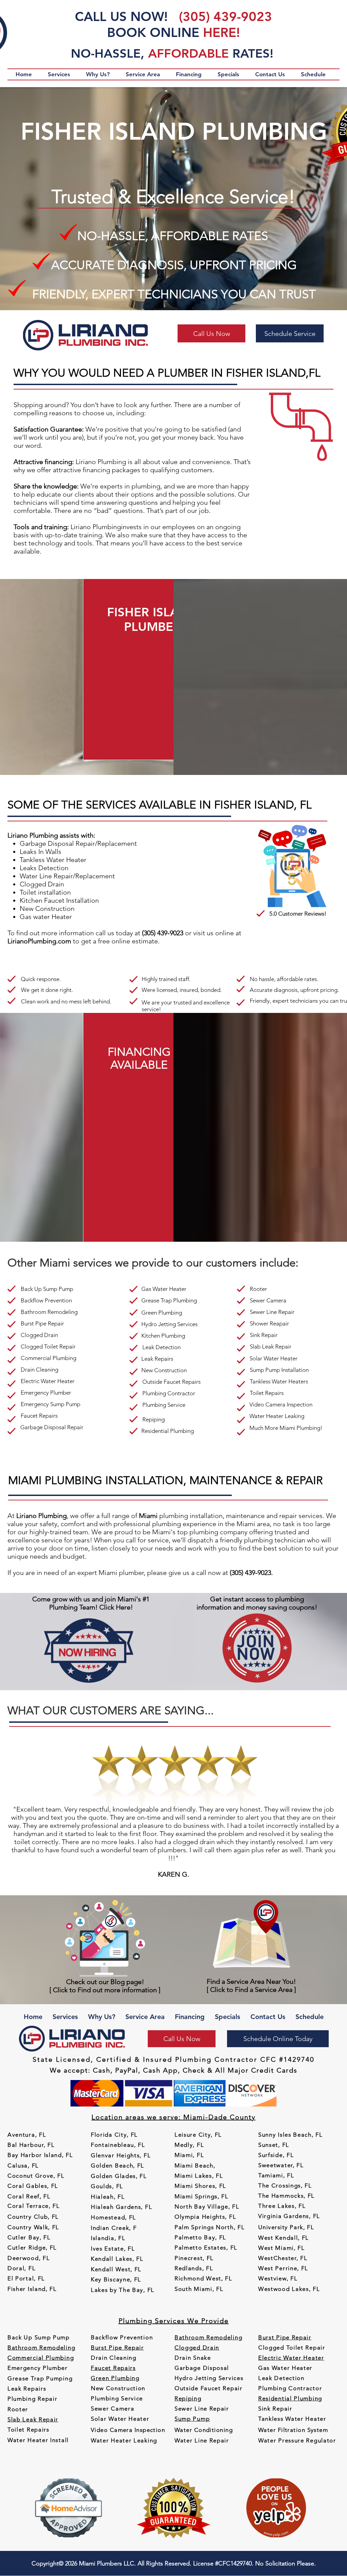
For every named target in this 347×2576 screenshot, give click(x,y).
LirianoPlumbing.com (39, 941)
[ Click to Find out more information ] (105, 1990)
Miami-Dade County (219, 2117)
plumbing (146, 486)
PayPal (127, 2070)
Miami (246, 1524)
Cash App (160, 2070)
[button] (59, 74)
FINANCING (139, 1052)
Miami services (76, 1263)
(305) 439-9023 (226, 16)
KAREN (169, 1874)
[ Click (217, 1990)
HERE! (221, 32)
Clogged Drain (42, 884)
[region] (166, 669)
